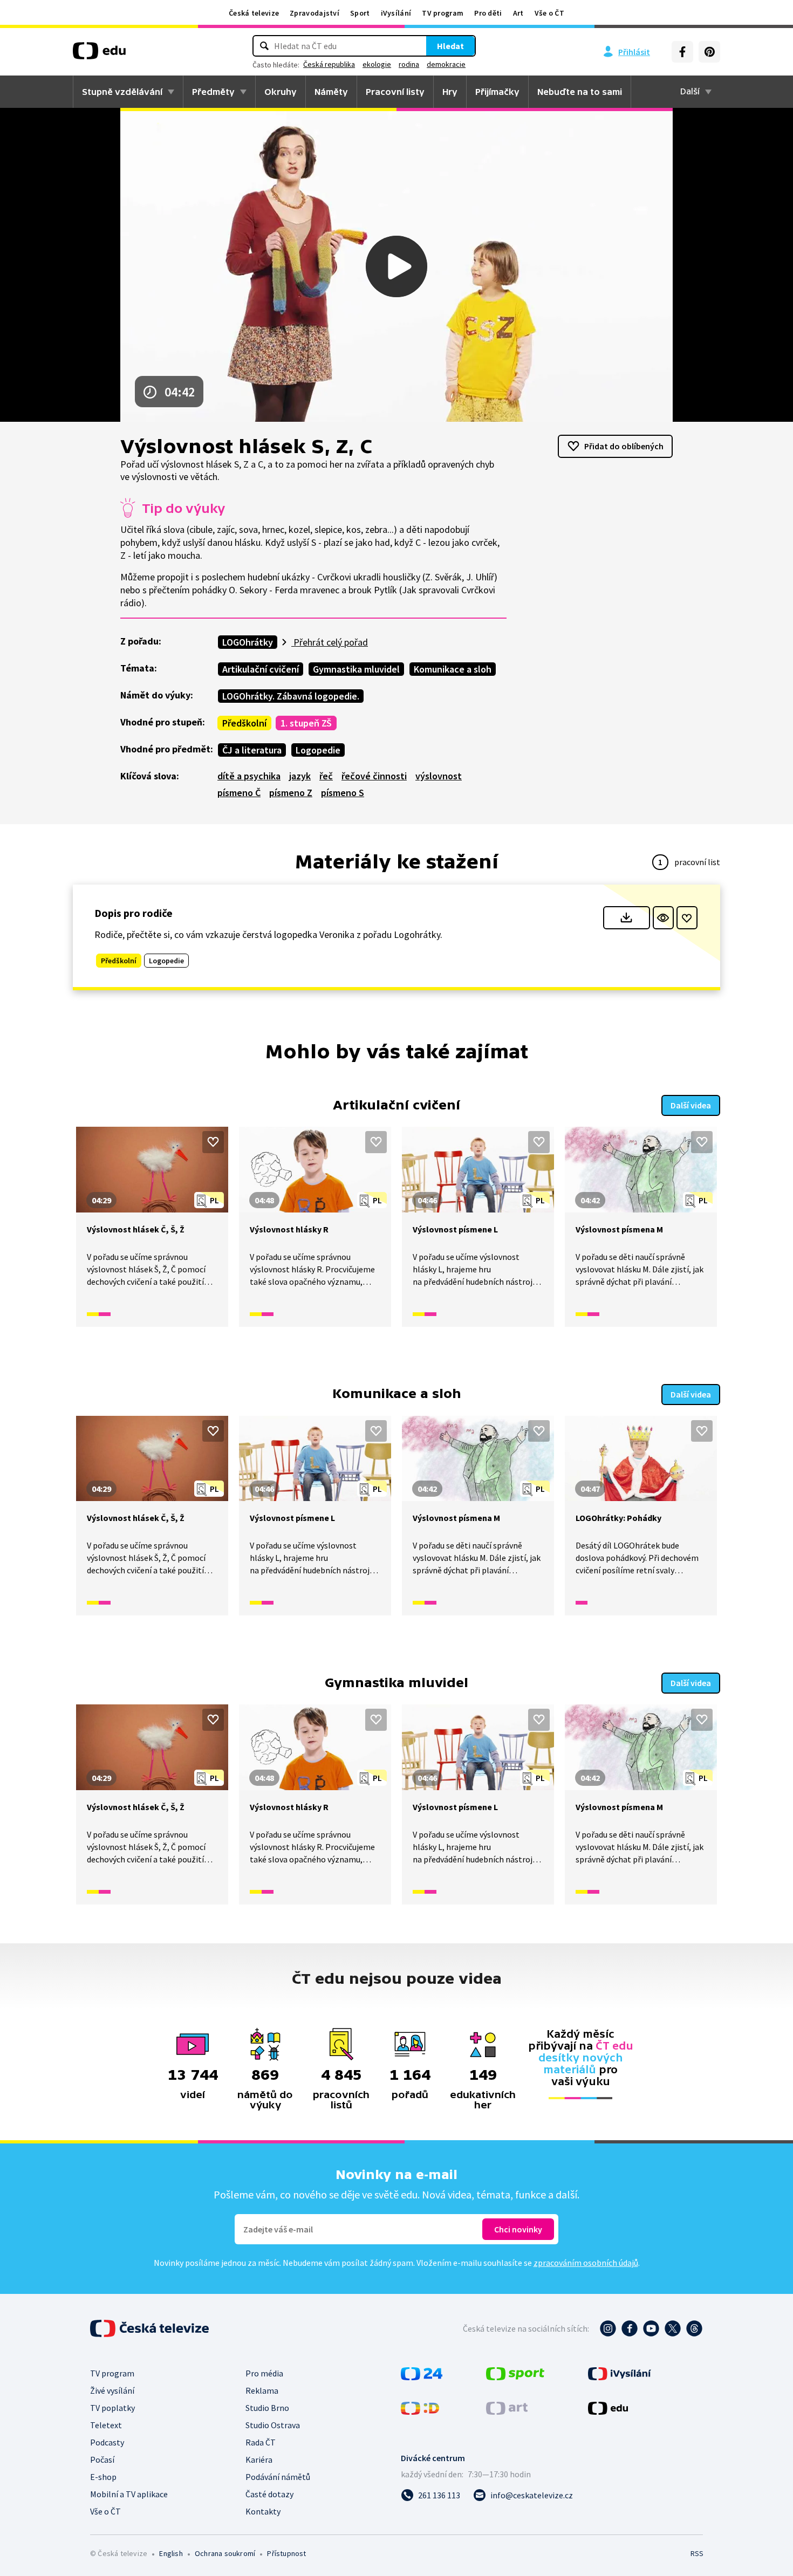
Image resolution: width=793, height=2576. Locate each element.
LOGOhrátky (248, 642)
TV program (443, 13)
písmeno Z (291, 793)
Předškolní (244, 723)
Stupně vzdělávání (122, 92)
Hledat (450, 46)
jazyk (300, 776)
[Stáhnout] (627, 918)
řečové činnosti (374, 776)
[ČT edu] (99, 54)
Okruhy (281, 92)
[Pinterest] (709, 52)
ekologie (377, 64)
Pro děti (488, 13)
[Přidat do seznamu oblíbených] (687, 918)
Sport (360, 13)
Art (518, 13)
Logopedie (318, 750)
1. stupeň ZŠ (306, 723)
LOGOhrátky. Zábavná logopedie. (291, 696)
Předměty (213, 92)
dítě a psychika (249, 776)
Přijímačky (497, 92)
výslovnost (439, 776)
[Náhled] (663, 918)
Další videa (691, 1105)
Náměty (331, 92)
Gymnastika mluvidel (356, 669)
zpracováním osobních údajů (586, 2263)
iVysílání (396, 13)
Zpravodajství (315, 13)
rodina (409, 64)
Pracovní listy (395, 92)
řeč (326, 776)
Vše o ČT (549, 13)
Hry (450, 92)
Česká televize (254, 13)
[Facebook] (682, 52)
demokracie (446, 64)
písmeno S (343, 793)
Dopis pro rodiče (134, 913)
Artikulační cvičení (261, 669)
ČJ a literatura (252, 750)
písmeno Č (239, 793)
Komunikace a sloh (453, 669)
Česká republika (329, 64)
